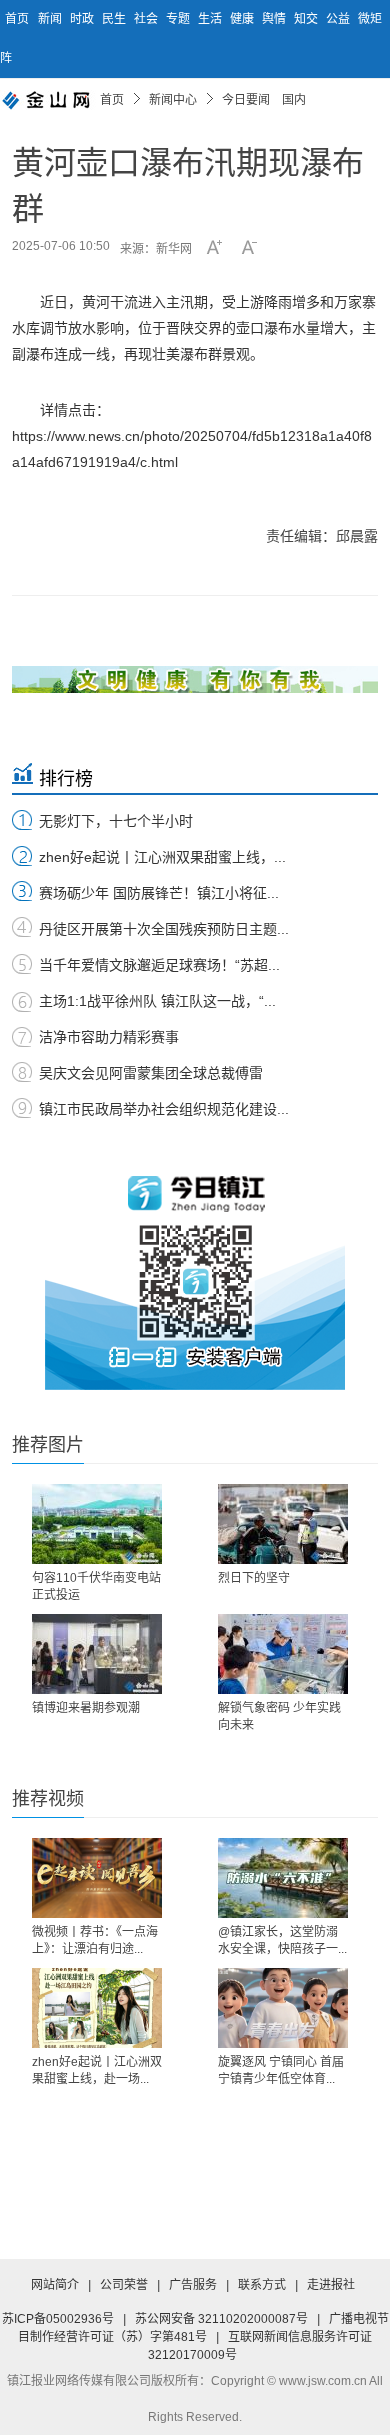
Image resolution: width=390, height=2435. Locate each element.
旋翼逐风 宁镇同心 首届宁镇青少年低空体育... (281, 2070)
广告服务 (193, 2285)
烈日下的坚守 (254, 1578)
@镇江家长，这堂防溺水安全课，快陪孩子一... (282, 1940)
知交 (307, 19)
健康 (243, 19)
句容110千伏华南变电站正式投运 (96, 1586)
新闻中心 (173, 100)
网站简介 (55, 2285)
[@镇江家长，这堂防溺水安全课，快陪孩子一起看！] (283, 1878)
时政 (83, 19)
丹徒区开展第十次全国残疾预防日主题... (164, 929)
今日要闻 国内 (264, 100)
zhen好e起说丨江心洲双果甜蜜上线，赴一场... (97, 2070)
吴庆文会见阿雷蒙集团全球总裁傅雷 (151, 1073)
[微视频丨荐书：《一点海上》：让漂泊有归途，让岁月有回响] (97, 1878)
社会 (147, 19)
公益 (339, 19)
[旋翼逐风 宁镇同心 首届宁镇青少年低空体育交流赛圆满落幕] (283, 2008)
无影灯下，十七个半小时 (116, 821)
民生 (115, 19)
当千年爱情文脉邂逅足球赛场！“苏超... (159, 965)
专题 (179, 19)
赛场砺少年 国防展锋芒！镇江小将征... (159, 893)
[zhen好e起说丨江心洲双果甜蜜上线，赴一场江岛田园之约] (97, 2008)
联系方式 (262, 2285)
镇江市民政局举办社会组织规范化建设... (164, 1109)
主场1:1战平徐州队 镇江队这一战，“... (157, 1001)
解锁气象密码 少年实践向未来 (279, 1716)
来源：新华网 (156, 249)
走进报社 (331, 2285)
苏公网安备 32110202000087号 (221, 2319)
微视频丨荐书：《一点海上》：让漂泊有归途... (95, 1940)
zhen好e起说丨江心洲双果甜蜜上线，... (162, 857)
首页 (17, 19)
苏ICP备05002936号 (58, 2319)
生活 (211, 19)
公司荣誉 (124, 2285)
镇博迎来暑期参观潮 (86, 1708)
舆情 (275, 19)
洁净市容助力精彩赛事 (109, 1037)
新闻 (51, 19)
